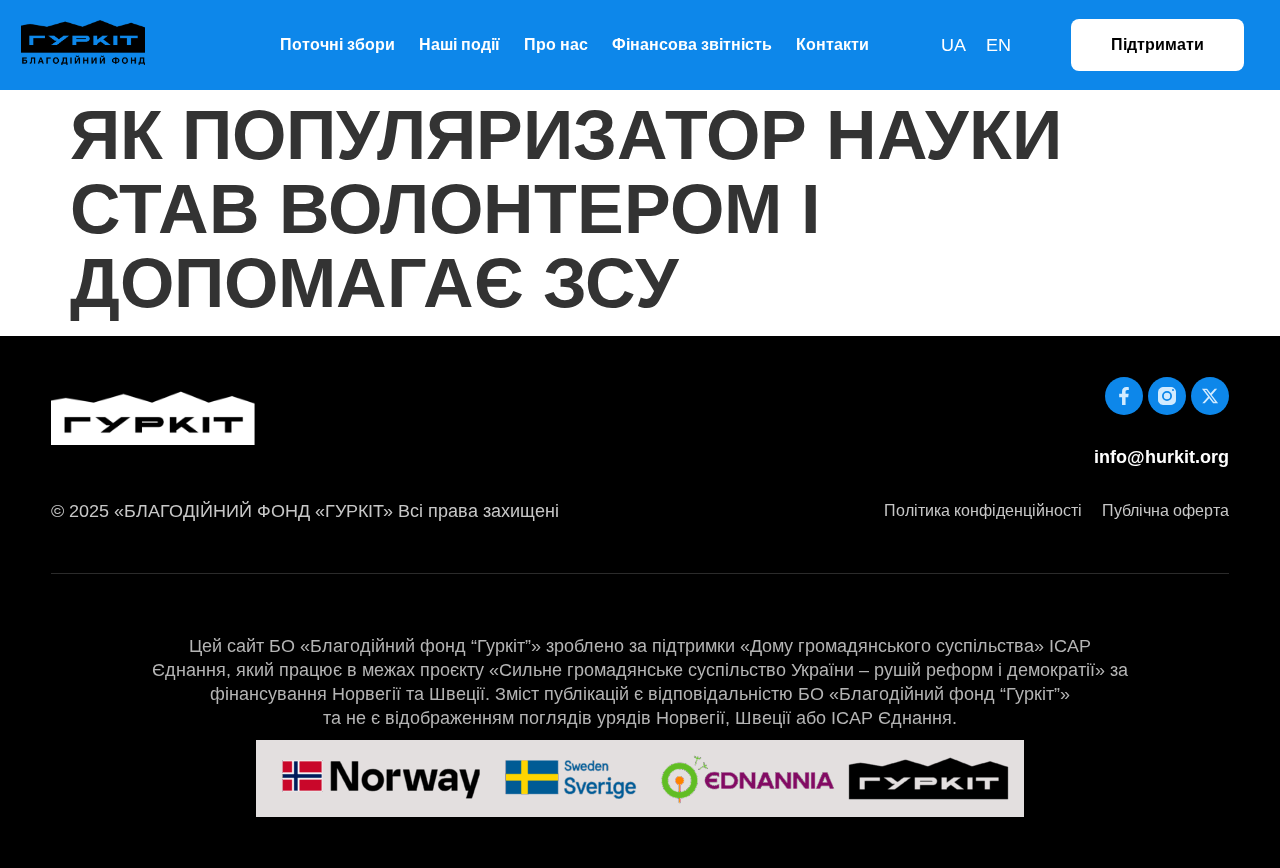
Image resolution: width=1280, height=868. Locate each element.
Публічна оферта (1165, 510)
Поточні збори (337, 44)
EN (998, 45)
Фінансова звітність (692, 44)
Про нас (556, 44)
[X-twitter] (1210, 396)
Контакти (832, 44)
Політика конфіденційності (983, 510)
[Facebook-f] (1124, 396)
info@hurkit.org (1161, 457)
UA (953, 45)
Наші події (459, 44)
